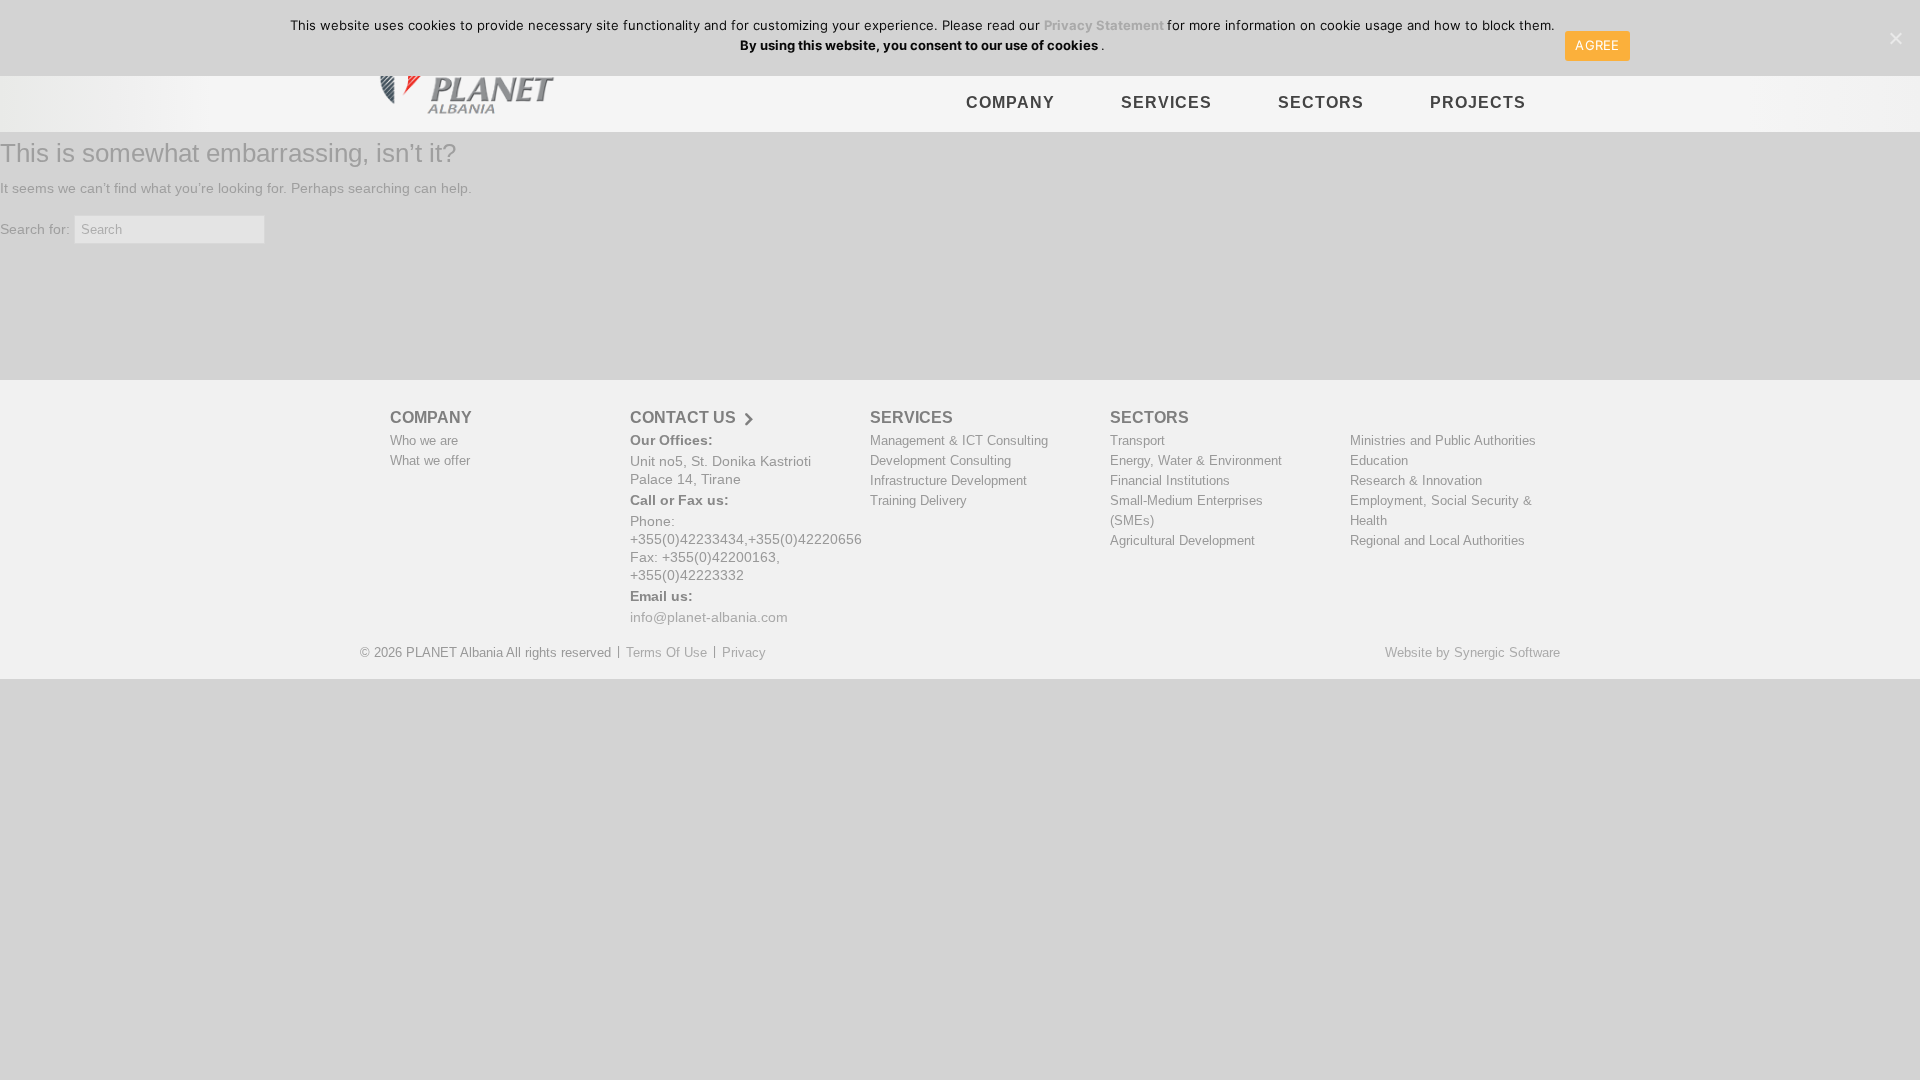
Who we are (424, 440)
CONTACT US (683, 418)
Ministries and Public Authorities (1443, 440)
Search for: (35, 229)
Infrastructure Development (948, 480)
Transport (1137, 440)
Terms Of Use (666, 652)
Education (1379, 460)
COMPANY (1010, 102)
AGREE (1597, 45)
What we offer (430, 460)
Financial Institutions (1170, 480)
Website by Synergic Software (1472, 652)
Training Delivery (918, 500)
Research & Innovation (1416, 480)
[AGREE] (1895, 38)
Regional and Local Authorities (1437, 540)
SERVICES (1166, 102)
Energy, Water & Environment (1196, 460)
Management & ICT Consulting (959, 440)
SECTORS (1321, 102)
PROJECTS (1478, 102)
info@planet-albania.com (709, 617)
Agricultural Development (1182, 540)
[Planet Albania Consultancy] (461, 85)
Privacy (744, 652)
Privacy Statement (1105, 25)
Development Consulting (940, 460)
